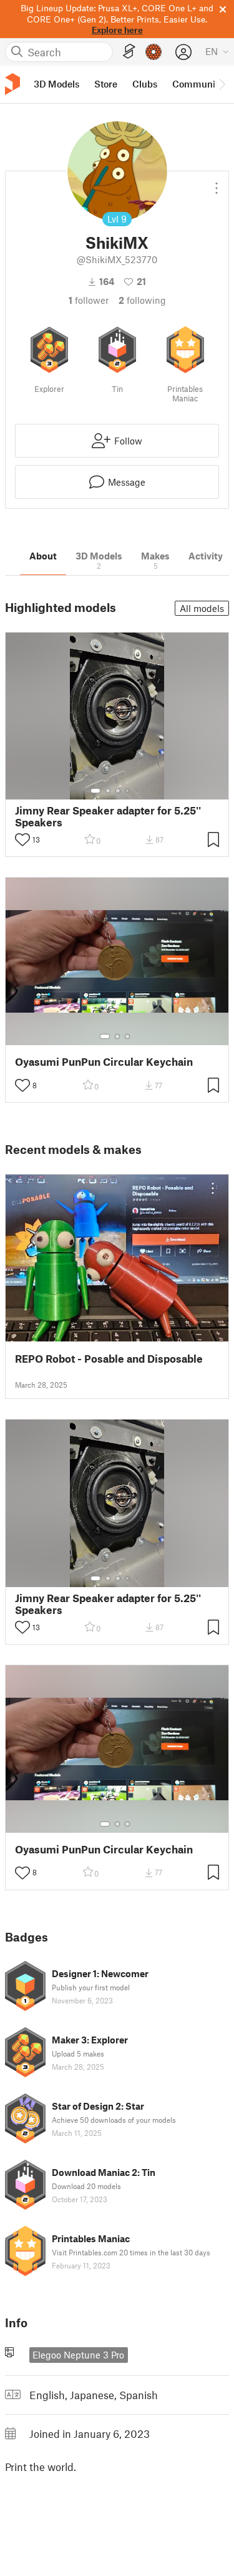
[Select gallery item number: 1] (95, 791)
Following (142, 300)
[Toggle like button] (22, 839)
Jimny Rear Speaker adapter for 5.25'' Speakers (108, 816)
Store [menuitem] (106, 84)
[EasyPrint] (129, 52)
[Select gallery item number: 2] (108, 791)
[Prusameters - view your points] (154, 52)
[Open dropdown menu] (217, 183)
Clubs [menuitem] (145, 84)
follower (89, 300)
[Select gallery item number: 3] (118, 791)
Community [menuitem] (198, 84)
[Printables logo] (12, 84)
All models (202, 608)
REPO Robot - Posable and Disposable (109, 1359)
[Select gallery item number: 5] (137, 791)
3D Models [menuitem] (56, 84)
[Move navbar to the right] (222, 84)
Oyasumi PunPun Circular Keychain (104, 1062)
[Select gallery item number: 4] (128, 791)
